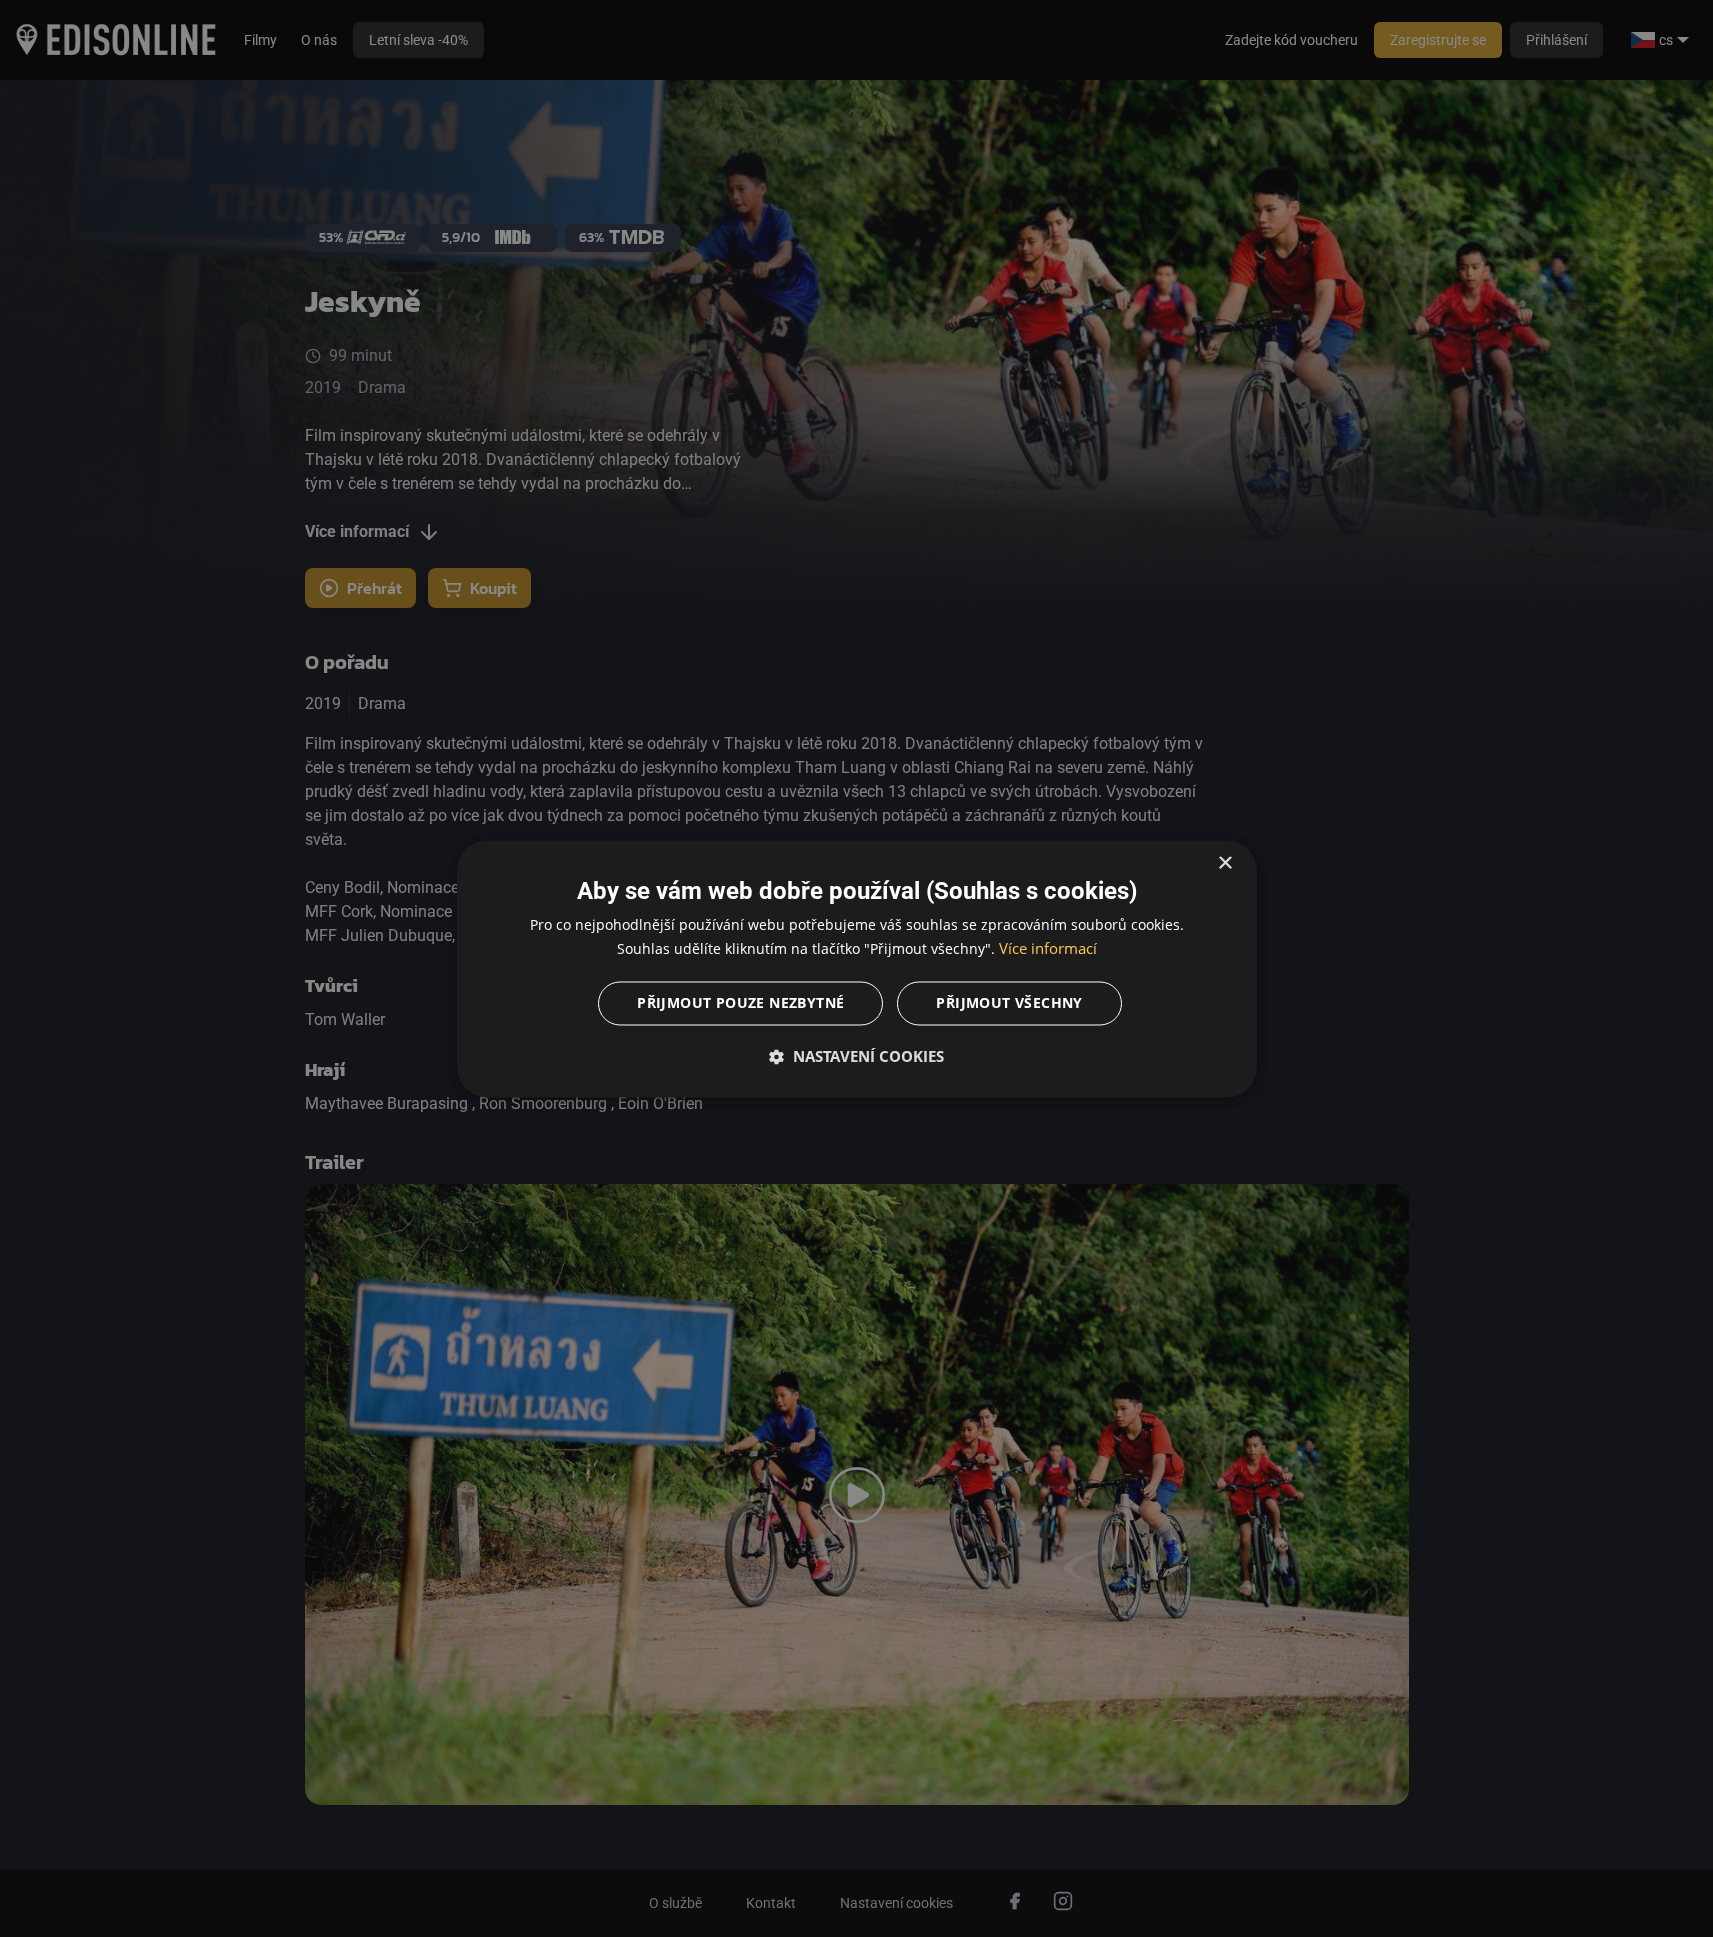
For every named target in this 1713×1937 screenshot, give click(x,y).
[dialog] (857, 968)
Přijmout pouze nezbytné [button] (740, 1002)
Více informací (1048, 948)
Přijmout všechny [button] (1009, 1002)
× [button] (1224, 863)
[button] (857, 1056)
